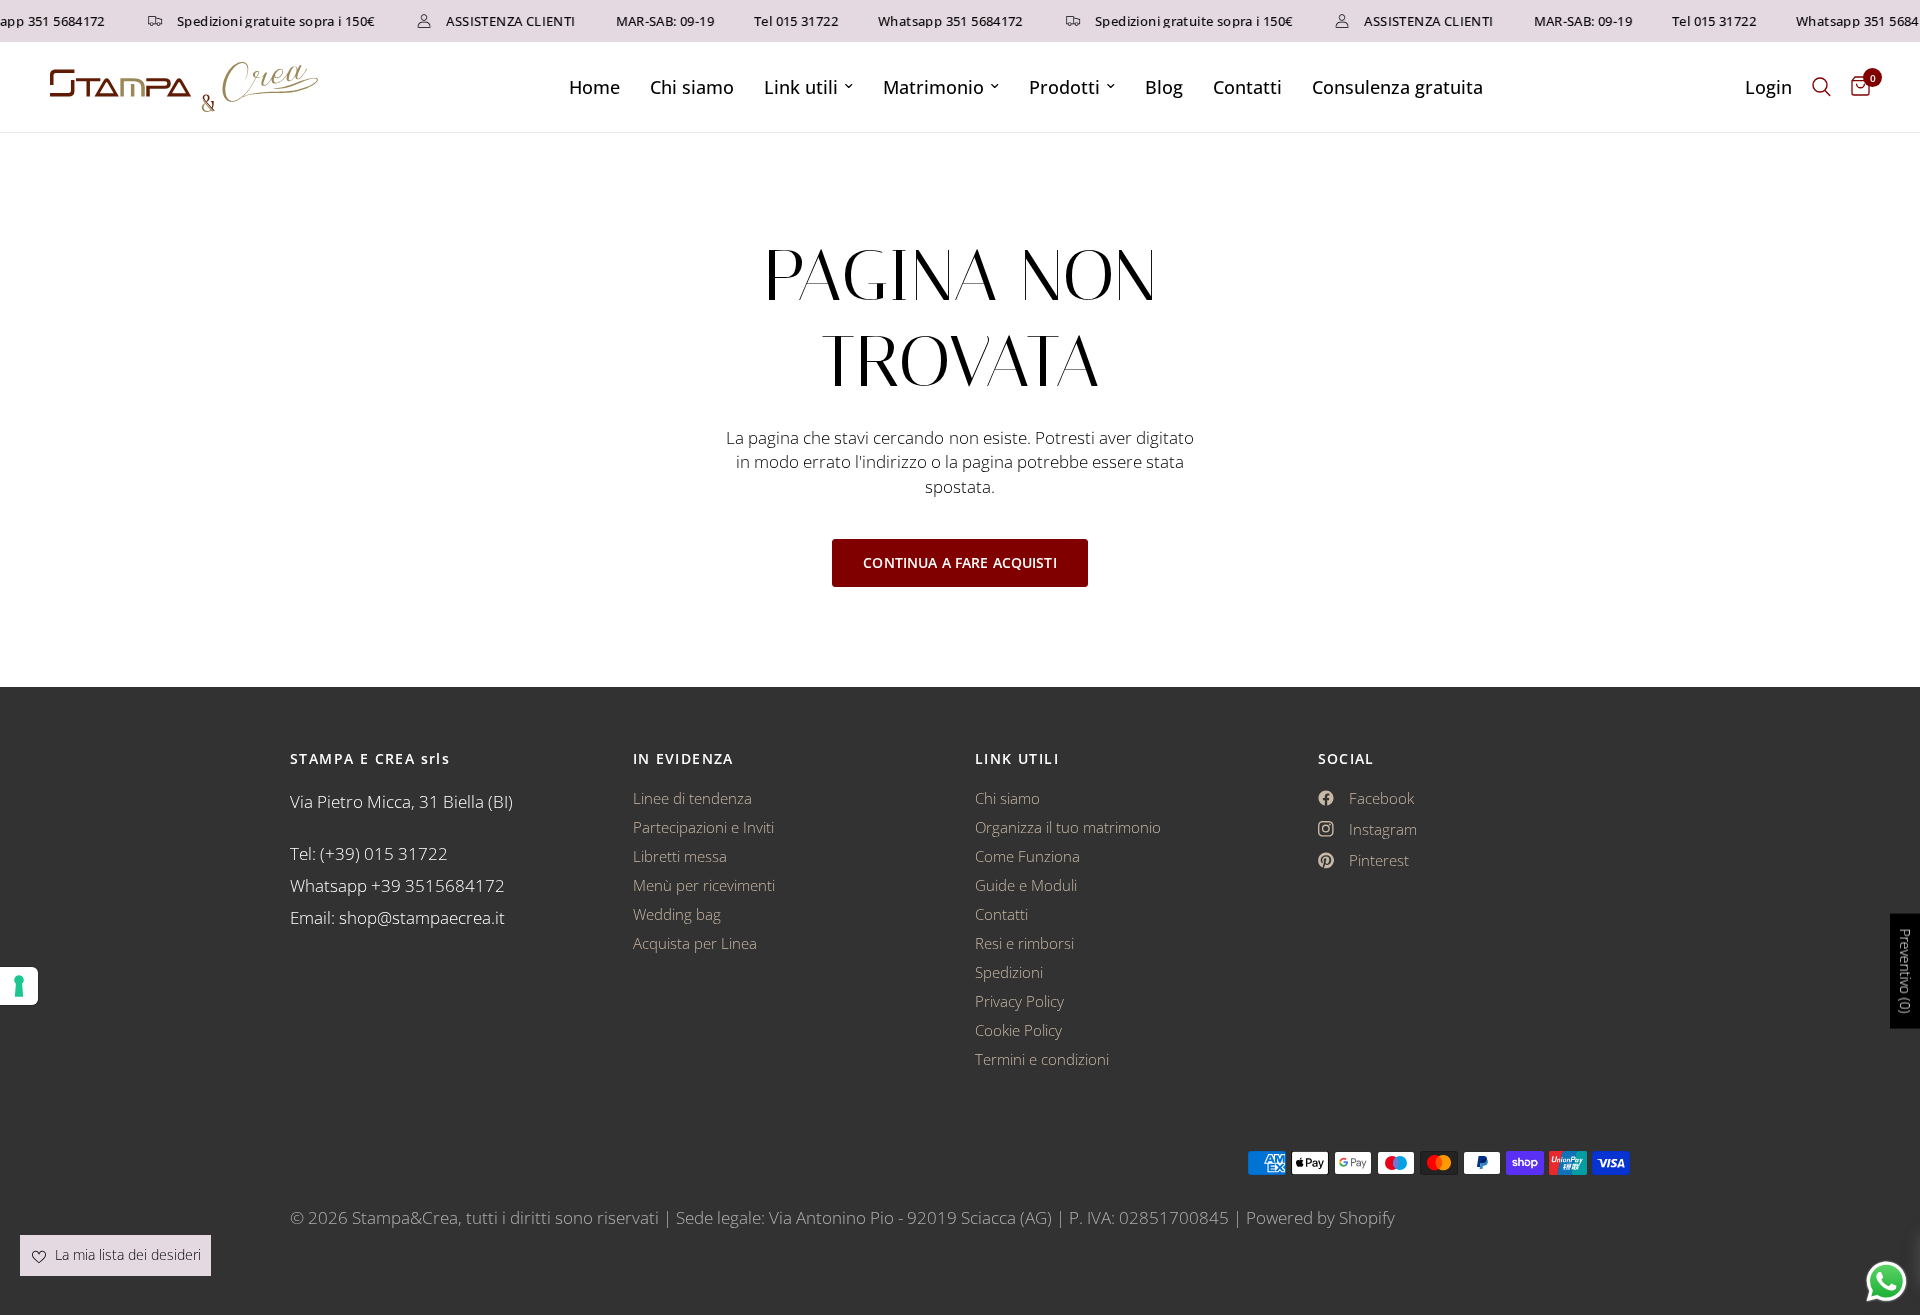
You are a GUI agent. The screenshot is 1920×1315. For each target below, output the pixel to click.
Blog (1164, 87)
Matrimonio (933, 87)
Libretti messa (680, 856)
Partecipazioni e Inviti (703, 827)
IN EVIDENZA (683, 759)
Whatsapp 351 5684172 (941, 21)
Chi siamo (692, 87)
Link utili (801, 87)
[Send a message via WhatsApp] (1886, 1281)
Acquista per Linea (695, 943)
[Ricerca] (1821, 87)
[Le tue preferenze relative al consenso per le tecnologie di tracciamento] (19, 986)
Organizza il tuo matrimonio (1068, 827)
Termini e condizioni (1042, 1059)
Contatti (1247, 87)
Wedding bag (677, 914)
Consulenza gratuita (1397, 87)
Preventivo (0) (1905, 971)
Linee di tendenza (692, 798)
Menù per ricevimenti (704, 885)
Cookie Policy (1018, 1030)
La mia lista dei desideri (126, 1254)
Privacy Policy (1019, 1001)
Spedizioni (1009, 972)
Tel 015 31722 (787, 21)
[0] (1855, 87)
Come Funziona (1027, 856)
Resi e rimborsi (1024, 943)
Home (594, 87)
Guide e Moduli (1026, 885)
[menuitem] (594, 87)
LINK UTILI (1017, 759)
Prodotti (1064, 87)
